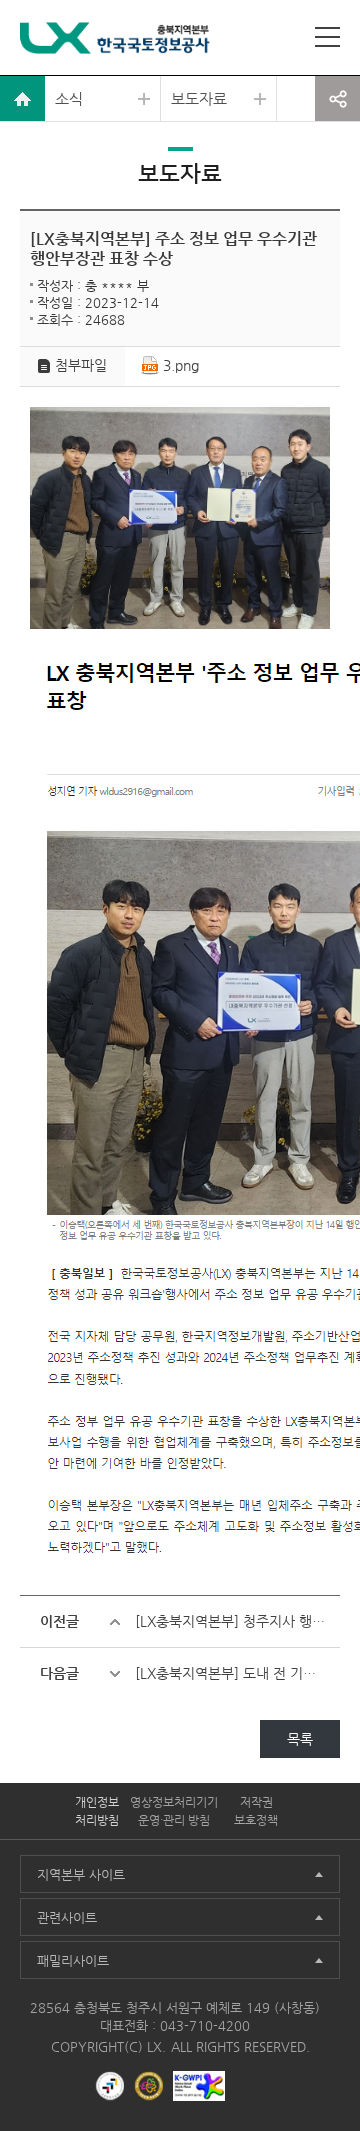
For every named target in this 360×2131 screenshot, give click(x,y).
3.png (181, 365)
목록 (300, 1739)
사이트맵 (327, 37)
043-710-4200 (205, 2025)
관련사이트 (67, 1917)
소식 (69, 98)
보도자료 (199, 98)
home (22, 98)
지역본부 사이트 (81, 1874)
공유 (337, 98)
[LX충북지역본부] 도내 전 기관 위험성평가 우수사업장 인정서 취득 (237, 1673)
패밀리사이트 (73, 1960)
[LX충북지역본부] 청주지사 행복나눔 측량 (237, 1621)
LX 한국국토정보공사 (115, 41)
